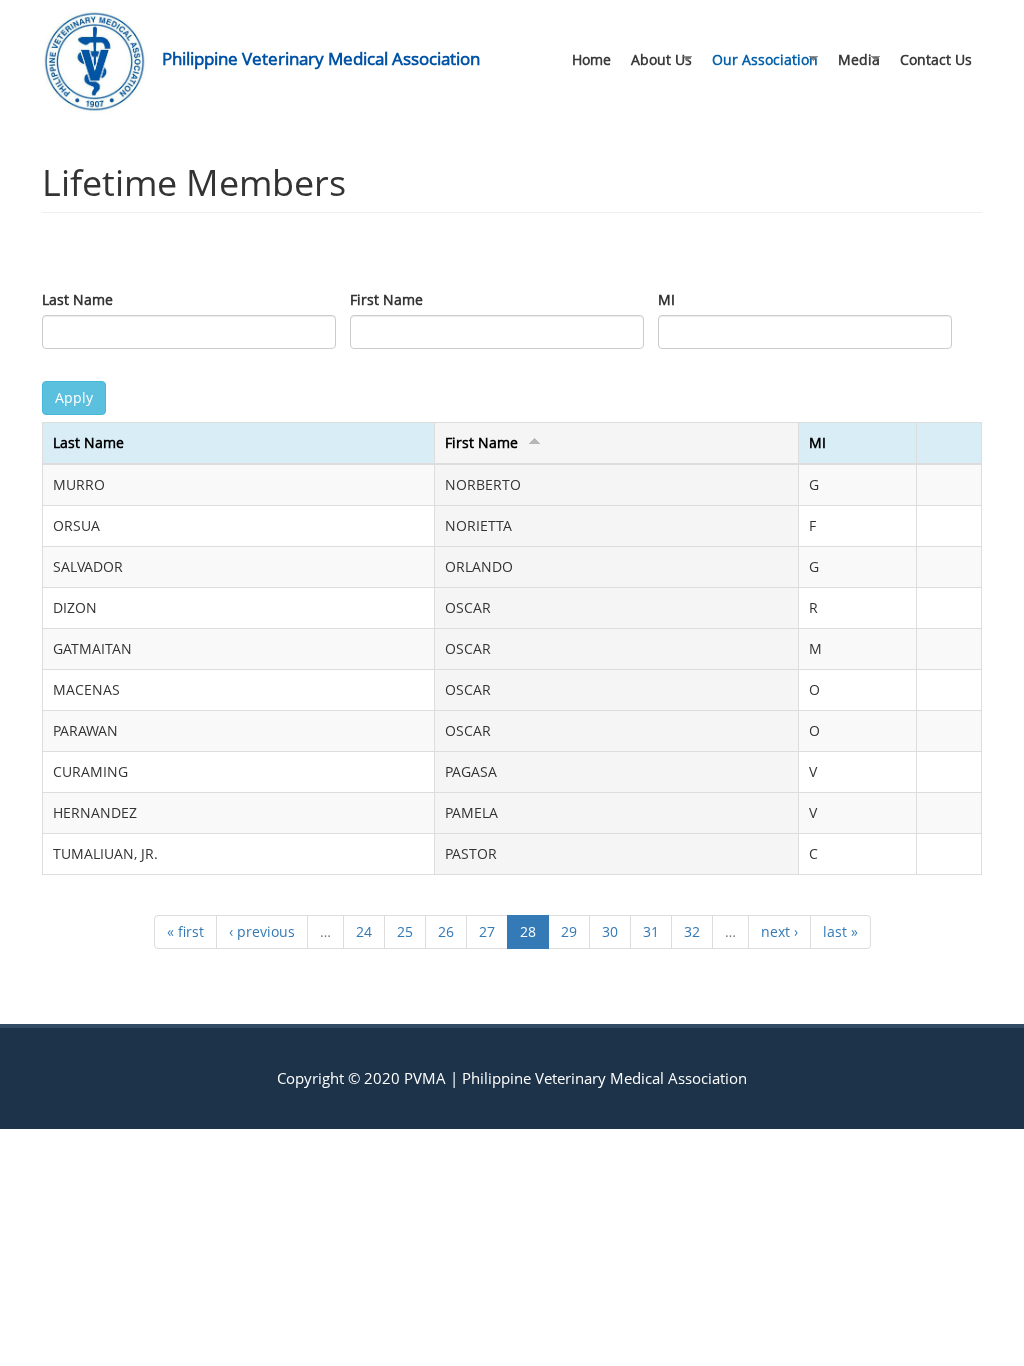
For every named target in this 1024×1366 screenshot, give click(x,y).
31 (651, 931)
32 (692, 931)
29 (569, 931)
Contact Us (936, 59)
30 (610, 931)
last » (840, 931)
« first (185, 931)
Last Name (77, 299)
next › (779, 931)
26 (446, 931)
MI (666, 299)
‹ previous (262, 931)
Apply (74, 397)
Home (591, 59)
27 (487, 931)
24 (364, 931)
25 (405, 931)
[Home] (102, 61)
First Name (386, 299)
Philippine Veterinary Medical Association (321, 58)
